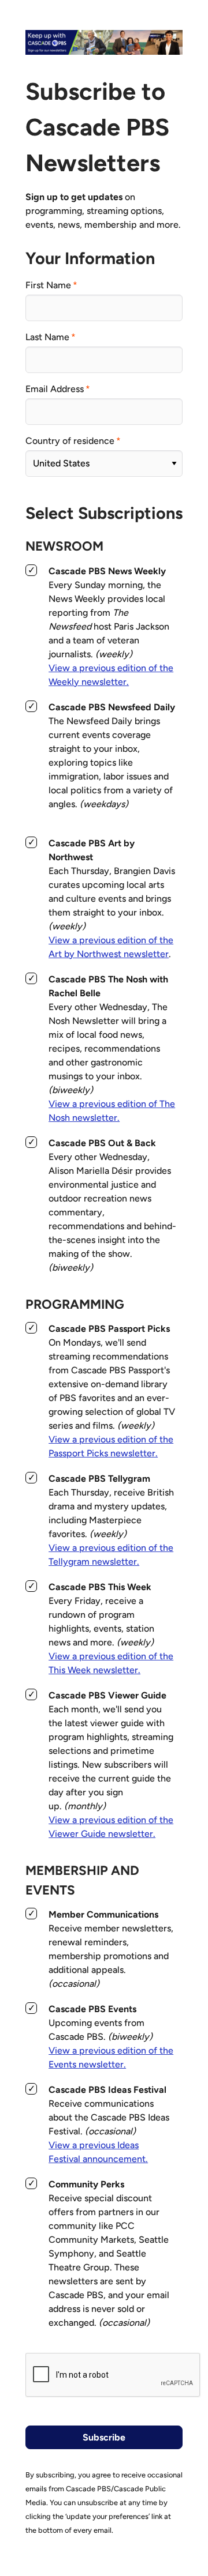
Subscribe (104, 2437)
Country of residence (70, 441)
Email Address (55, 389)
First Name (48, 285)
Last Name (47, 337)
